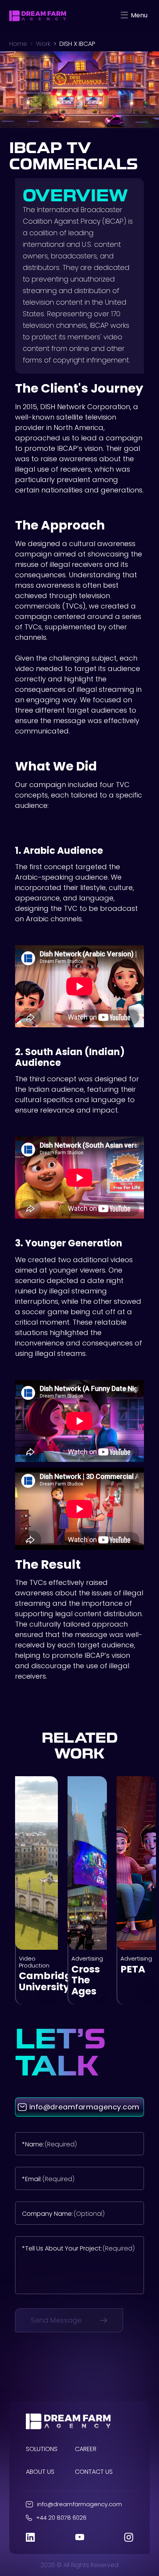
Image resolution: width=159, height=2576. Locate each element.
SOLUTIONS (42, 2449)
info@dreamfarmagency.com (79, 2504)
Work (43, 44)
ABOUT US (40, 2472)
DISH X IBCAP (77, 44)
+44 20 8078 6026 (61, 2518)
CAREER (86, 2449)
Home (18, 44)
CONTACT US (94, 2472)
